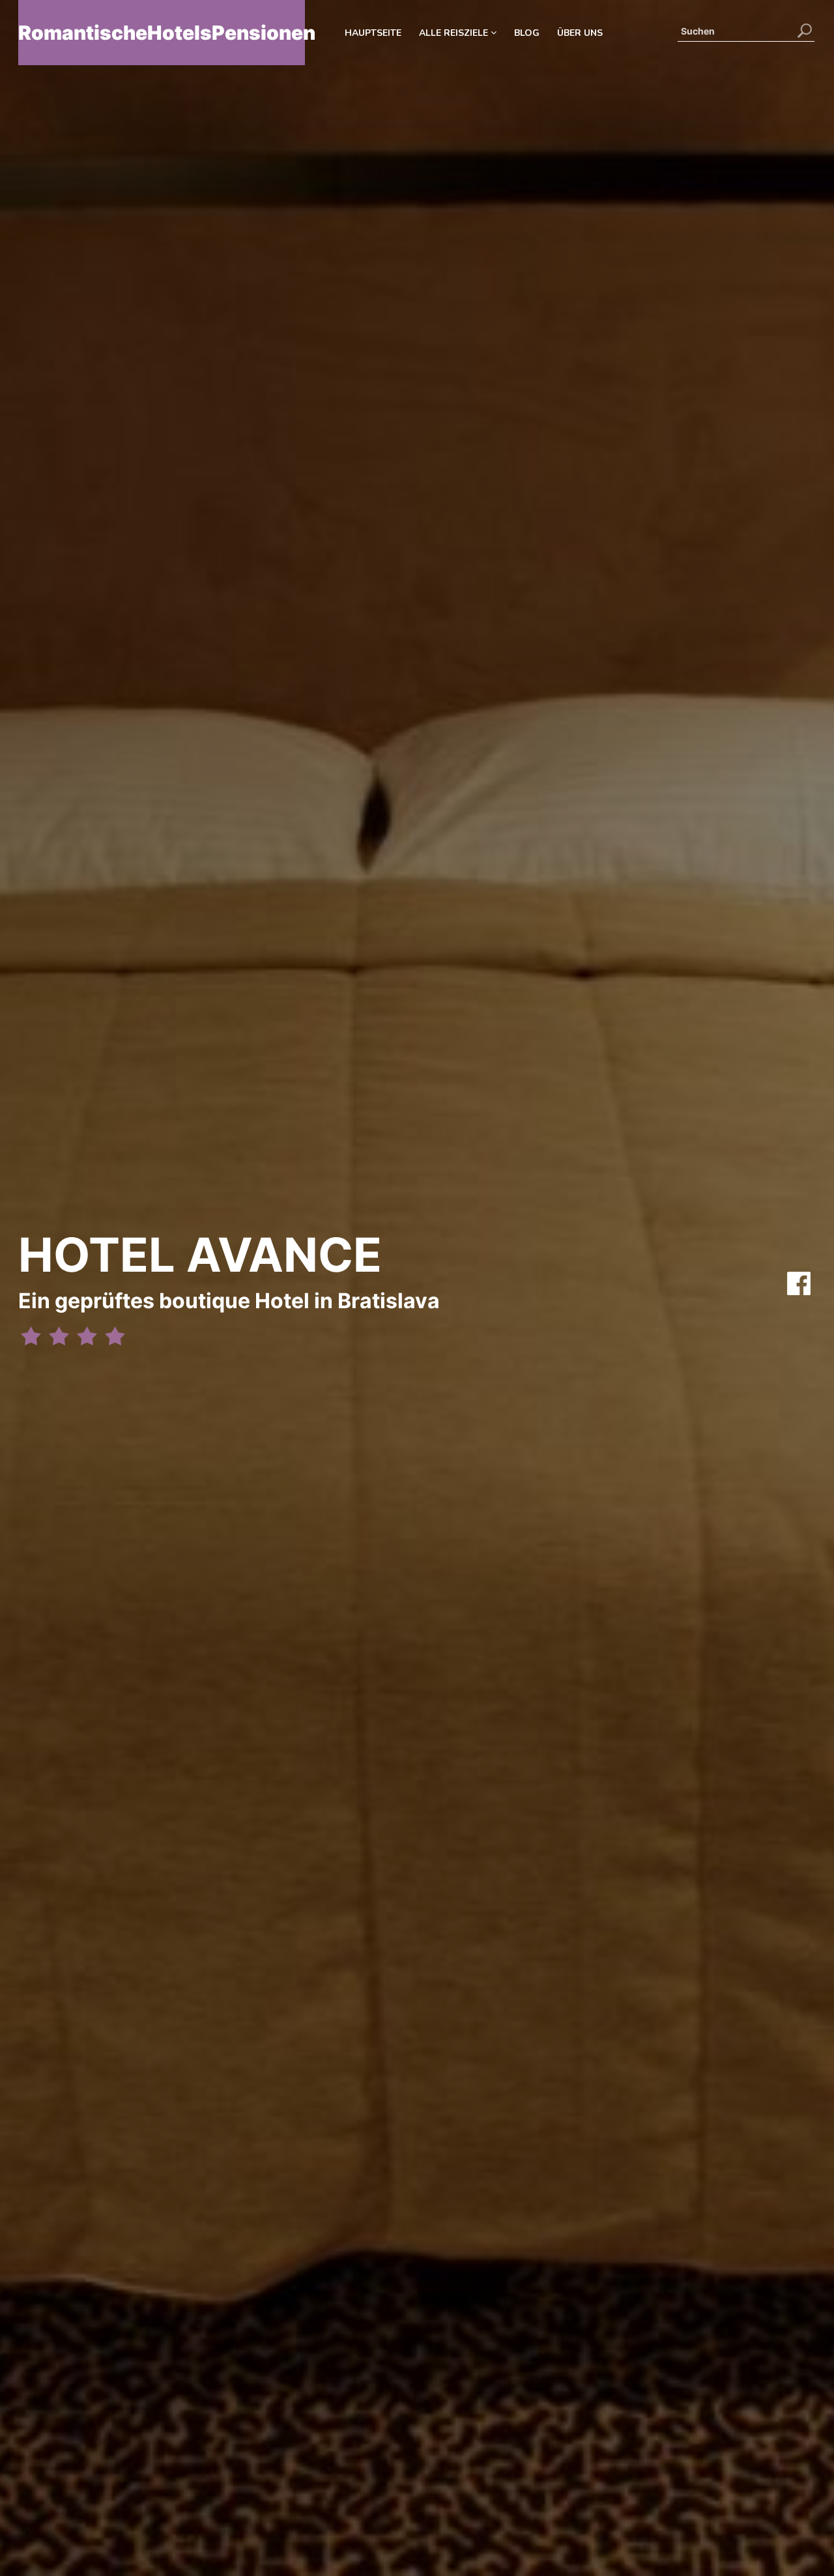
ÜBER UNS (580, 33)
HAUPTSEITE (373, 33)
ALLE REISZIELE (455, 33)
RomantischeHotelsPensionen (162, 33)
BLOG (527, 33)
